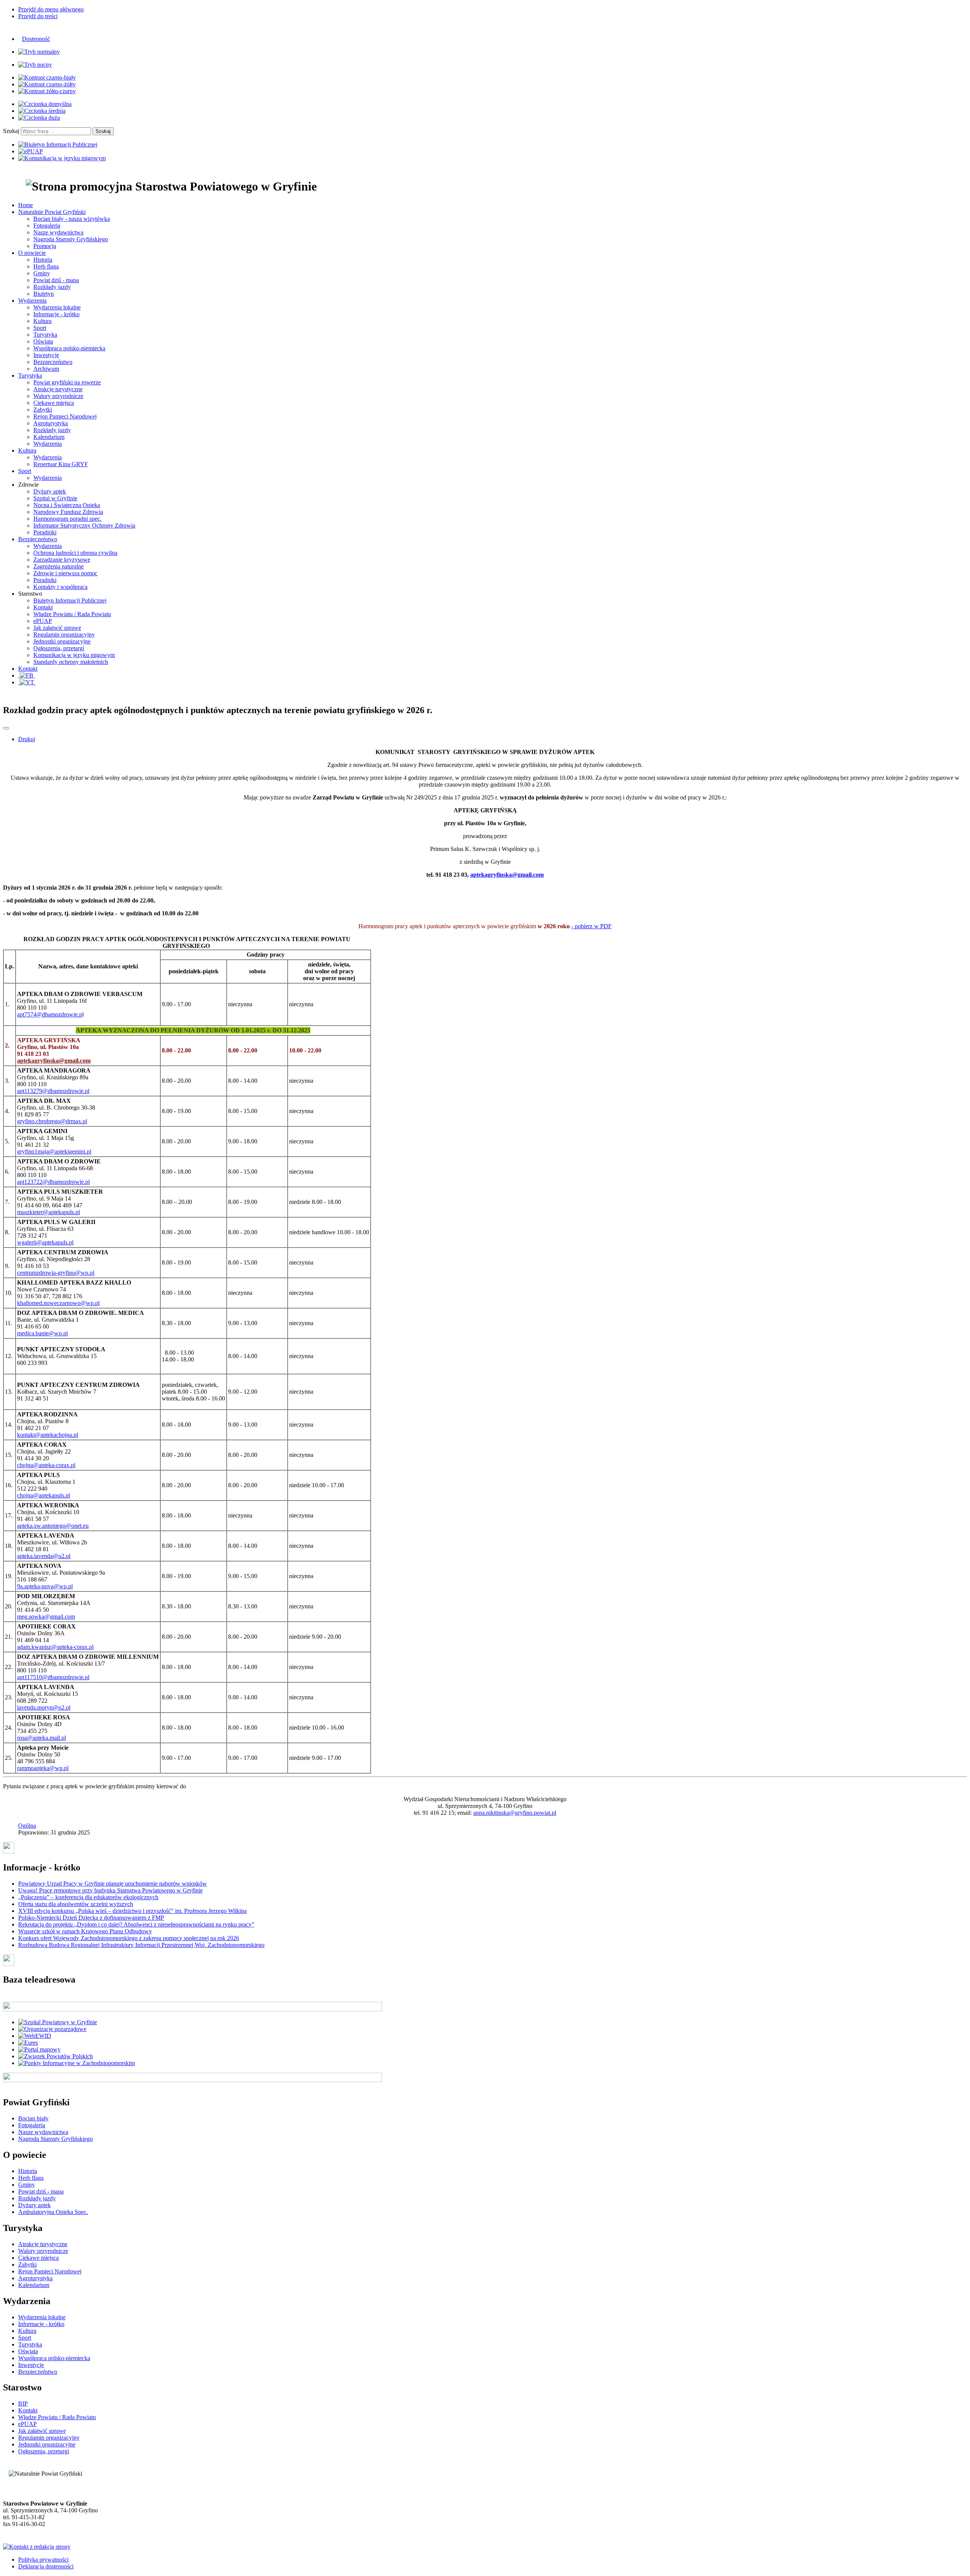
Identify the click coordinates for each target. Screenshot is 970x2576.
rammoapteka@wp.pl (43, 1768)
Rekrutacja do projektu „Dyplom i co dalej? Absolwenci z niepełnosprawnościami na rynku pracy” (136, 1924)
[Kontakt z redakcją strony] (37, 2547)
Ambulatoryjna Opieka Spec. (53, 2212)
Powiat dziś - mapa (56, 280)
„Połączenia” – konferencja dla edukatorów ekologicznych (88, 1897)
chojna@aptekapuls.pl (44, 1495)
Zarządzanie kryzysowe (62, 560)
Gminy (42, 273)
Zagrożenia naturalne (59, 566)
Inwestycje (46, 355)
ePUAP (43, 621)
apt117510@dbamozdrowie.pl (53, 1677)
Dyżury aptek (50, 491)
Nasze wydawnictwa (58, 232)
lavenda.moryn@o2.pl (44, 1707)
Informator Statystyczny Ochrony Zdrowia (84, 525)
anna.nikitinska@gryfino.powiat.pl (515, 1813)
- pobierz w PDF (591, 926)
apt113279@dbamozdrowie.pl (53, 1091)
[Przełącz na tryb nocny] (35, 65)
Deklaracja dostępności (46, 2566)
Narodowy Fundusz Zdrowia (68, 512)
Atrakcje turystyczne (58, 389)
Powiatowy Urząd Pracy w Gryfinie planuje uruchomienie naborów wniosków (113, 1884)
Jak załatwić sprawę (57, 628)
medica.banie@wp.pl (42, 1333)
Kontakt (43, 607)
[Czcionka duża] (39, 118)
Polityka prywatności (43, 2560)
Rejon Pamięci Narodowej (65, 416)
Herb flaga (46, 266)
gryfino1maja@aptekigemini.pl (54, 1151)
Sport (40, 328)
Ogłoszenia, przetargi (59, 648)
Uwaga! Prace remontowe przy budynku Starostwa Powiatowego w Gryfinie (110, 1890)
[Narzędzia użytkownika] (6, 728)
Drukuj (27, 739)
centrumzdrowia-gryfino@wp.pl (56, 1273)
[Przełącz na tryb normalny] (39, 52)
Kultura (42, 321)
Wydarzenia (48, 444)
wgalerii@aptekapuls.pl (45, 1242)
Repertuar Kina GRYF (61, 464)
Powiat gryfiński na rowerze (67, 382)
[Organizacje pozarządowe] (52, 2029)
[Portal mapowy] (39, 2049)
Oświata (43, 341)
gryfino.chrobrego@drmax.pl (52, 1121)
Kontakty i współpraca (60, 587)
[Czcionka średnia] (42, 111)
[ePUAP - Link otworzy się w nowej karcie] (31, 151)
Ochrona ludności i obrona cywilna (75, 553)
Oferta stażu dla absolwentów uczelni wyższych (76, 1904)
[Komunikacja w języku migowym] (62, 158)
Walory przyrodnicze (58, 396)
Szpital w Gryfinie (55, 498)
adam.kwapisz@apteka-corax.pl (55, 1647)
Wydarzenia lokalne (57, 307)
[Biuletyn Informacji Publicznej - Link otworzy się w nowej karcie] (58, 144)
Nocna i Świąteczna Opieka (67, 505)
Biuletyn (44, 294)
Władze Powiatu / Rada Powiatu (72, 614)
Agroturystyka (51, 423)
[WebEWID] (35, 2036)
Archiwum (46, 369)
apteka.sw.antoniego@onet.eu (53, 1526)
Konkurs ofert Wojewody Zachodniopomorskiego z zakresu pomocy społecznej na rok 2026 (129, 1938)
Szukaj (11, 131)
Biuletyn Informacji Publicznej (70, 600)
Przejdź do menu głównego (51, 9)
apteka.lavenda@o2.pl (44, 1556)
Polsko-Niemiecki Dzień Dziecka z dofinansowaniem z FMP (91, 1918)
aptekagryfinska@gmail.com (507, 875)
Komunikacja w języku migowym (74, 655)
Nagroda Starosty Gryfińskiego (71, 239)
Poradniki (45, 532)
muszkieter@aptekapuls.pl (48, 1212)
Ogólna (27, 1826)
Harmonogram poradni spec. (67, 519)
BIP (23, 2403)
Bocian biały (33, 2118)
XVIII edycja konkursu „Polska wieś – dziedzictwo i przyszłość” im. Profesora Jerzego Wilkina (132, 1911)
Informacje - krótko (56, 314)
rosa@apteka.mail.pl (41, 1738)
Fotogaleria (47, 226)
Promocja (45, 246)
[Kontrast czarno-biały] (47, 77)
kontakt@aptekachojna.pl (48, 1435)
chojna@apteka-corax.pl (46, 1465)
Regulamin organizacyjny (64, 635)
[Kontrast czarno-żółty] (47, 84)
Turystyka (45, 335)
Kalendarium (49, 437)
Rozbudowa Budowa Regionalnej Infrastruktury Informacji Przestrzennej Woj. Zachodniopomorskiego (141, 1945)
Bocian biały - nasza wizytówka (72, 219)
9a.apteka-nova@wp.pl (45, 1586)
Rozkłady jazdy (52, 287)
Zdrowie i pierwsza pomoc (65, 573)
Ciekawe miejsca (54, 403)
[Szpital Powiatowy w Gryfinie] (58, 2022)
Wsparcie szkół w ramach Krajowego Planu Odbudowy (85, 1931)
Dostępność (36, 39)
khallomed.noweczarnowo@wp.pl (58, 1303)
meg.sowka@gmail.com (46, 1617)
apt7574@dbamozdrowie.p (50, 1014)
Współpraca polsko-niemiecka (69, 348)
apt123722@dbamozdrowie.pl (53, 1182)
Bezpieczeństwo (53, 362)
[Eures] (28, 2043)
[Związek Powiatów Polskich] (56, 2056)
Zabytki (43, 410)
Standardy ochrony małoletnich (71, 662)
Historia (43, 260)
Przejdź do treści (38, 16)
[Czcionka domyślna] (45, 104)
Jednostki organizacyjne (62, 641)
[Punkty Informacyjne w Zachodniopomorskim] (77, 2063)
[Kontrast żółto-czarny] (47, 91)
